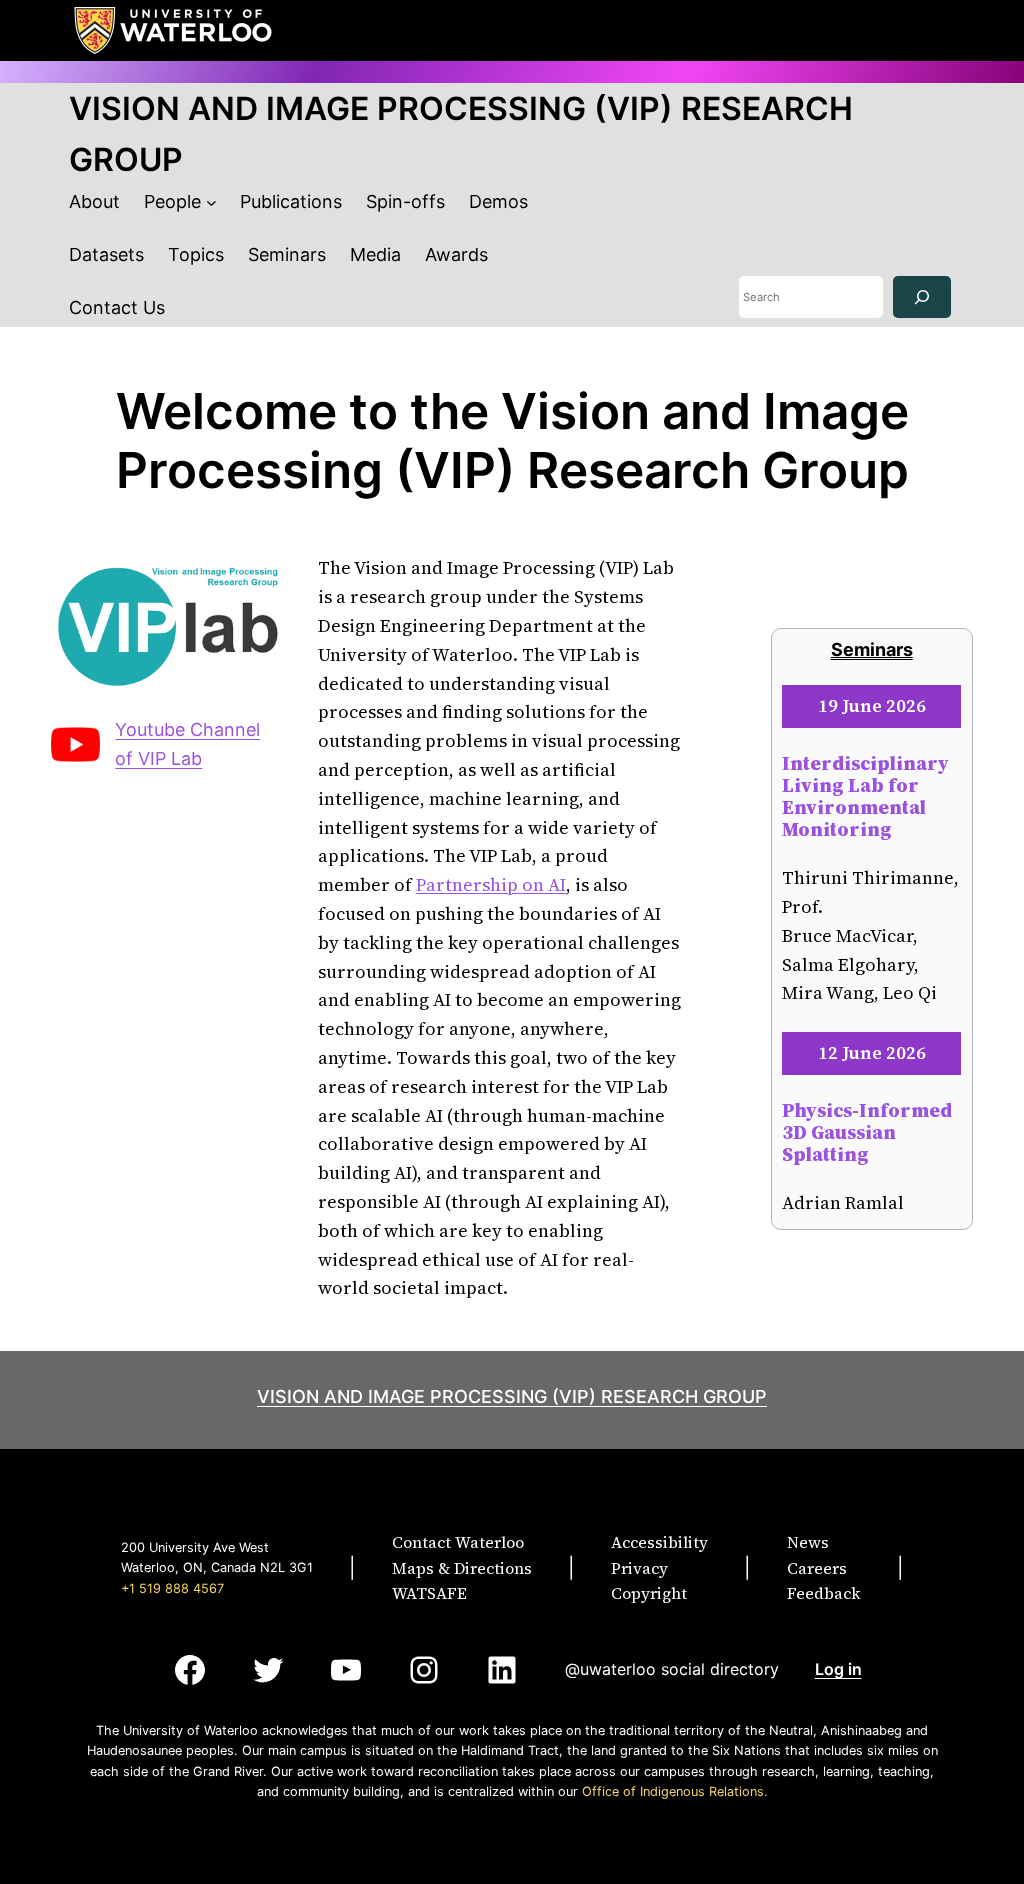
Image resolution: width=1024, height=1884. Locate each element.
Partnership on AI (491, 884)
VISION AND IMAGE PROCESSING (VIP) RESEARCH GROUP (512, 1396)
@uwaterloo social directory (672, 1669)
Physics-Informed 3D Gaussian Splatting (867, 1132)
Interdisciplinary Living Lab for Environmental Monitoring (865, 796)
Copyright (649, 1593)
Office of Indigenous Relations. (675, 1791)
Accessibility (659, 1542)
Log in (838, 1669)
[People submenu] (211, 202)
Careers (817, 1568)
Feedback (824, 1593)
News (808, 1542)
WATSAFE (429, 1593)
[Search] (922, 297)
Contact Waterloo (458, 1542)
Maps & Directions (462, 1568)
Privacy (639, 1568)
